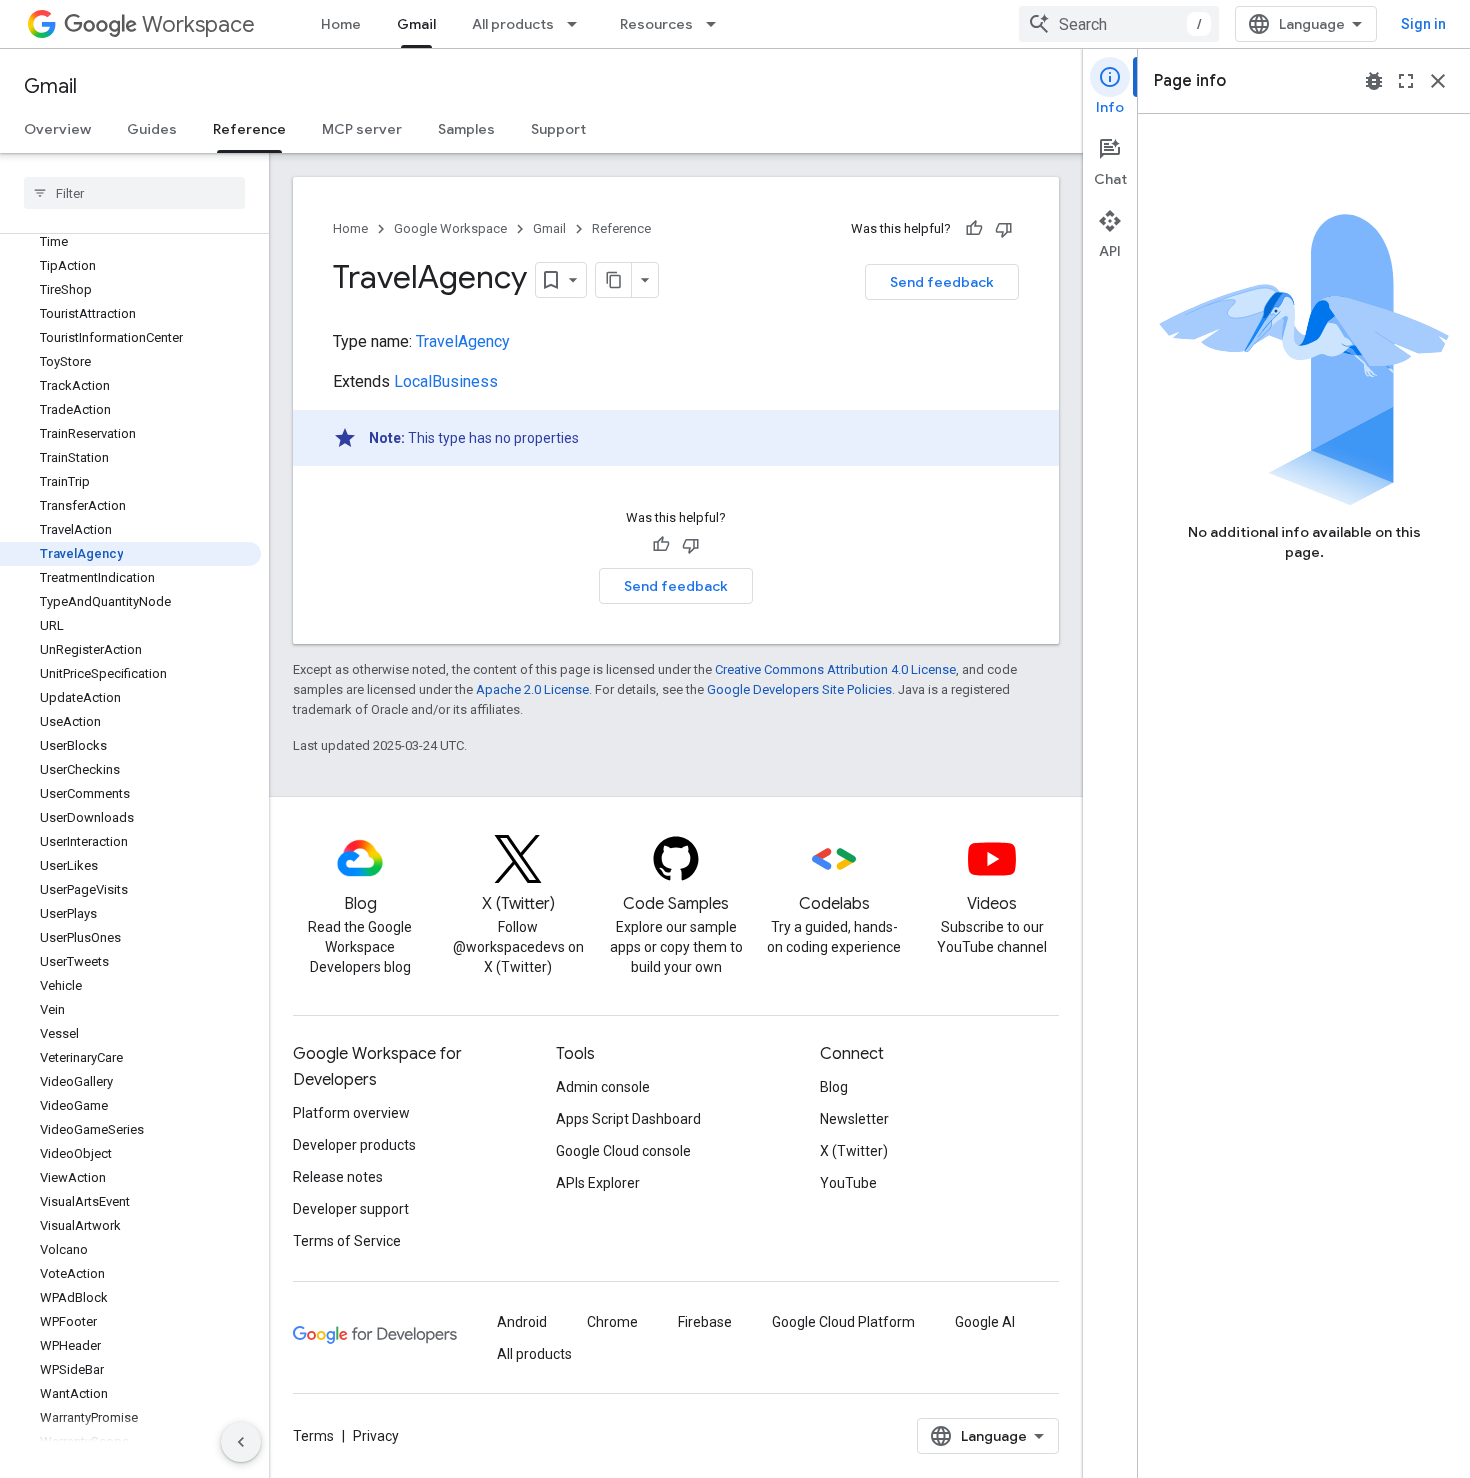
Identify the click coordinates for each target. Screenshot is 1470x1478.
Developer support (351, 1209)
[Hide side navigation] (241, 1442)
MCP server (362, 129)
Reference (249, 129)
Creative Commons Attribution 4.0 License (835, 669)
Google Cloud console (623, 1151)
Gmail (416, 24)
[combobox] (1119, 24)
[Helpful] (974, 229)
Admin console (603, 1087)
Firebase (705, 1322)
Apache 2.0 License (532, 689)
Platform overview (351, 1113)
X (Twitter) (854, 1151)
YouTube (848, 1183)
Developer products (354, 1145)
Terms (313, 1436)
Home (341, 24)
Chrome (612, 1322)
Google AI (985, 1322)
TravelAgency (463, 341)
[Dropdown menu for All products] (578, 24)
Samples (466, 129)
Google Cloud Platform (843, 1322)
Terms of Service (347, 1241)
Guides (152, 129)
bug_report (1374, 81)
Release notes (338, 1177)
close (1438, 81)
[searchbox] (134, 193)
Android (522, 1322)
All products (513, 24)
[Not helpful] (1004, 229)
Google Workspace (450, 228)
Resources (656, 24)
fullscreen (1406, 81)
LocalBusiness (446, 381)
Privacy (376, 1436)
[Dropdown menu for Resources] (717, 24)
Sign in (1423, 24)
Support (558, 129)
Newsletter (854, 1119)
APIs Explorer (598, 1183)
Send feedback (942, 282)
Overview (57, 129)
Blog (834, 1087)
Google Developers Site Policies (799, 689)
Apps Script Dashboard (628, 1119)
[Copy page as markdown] (614, 280)
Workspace (198, 24)
